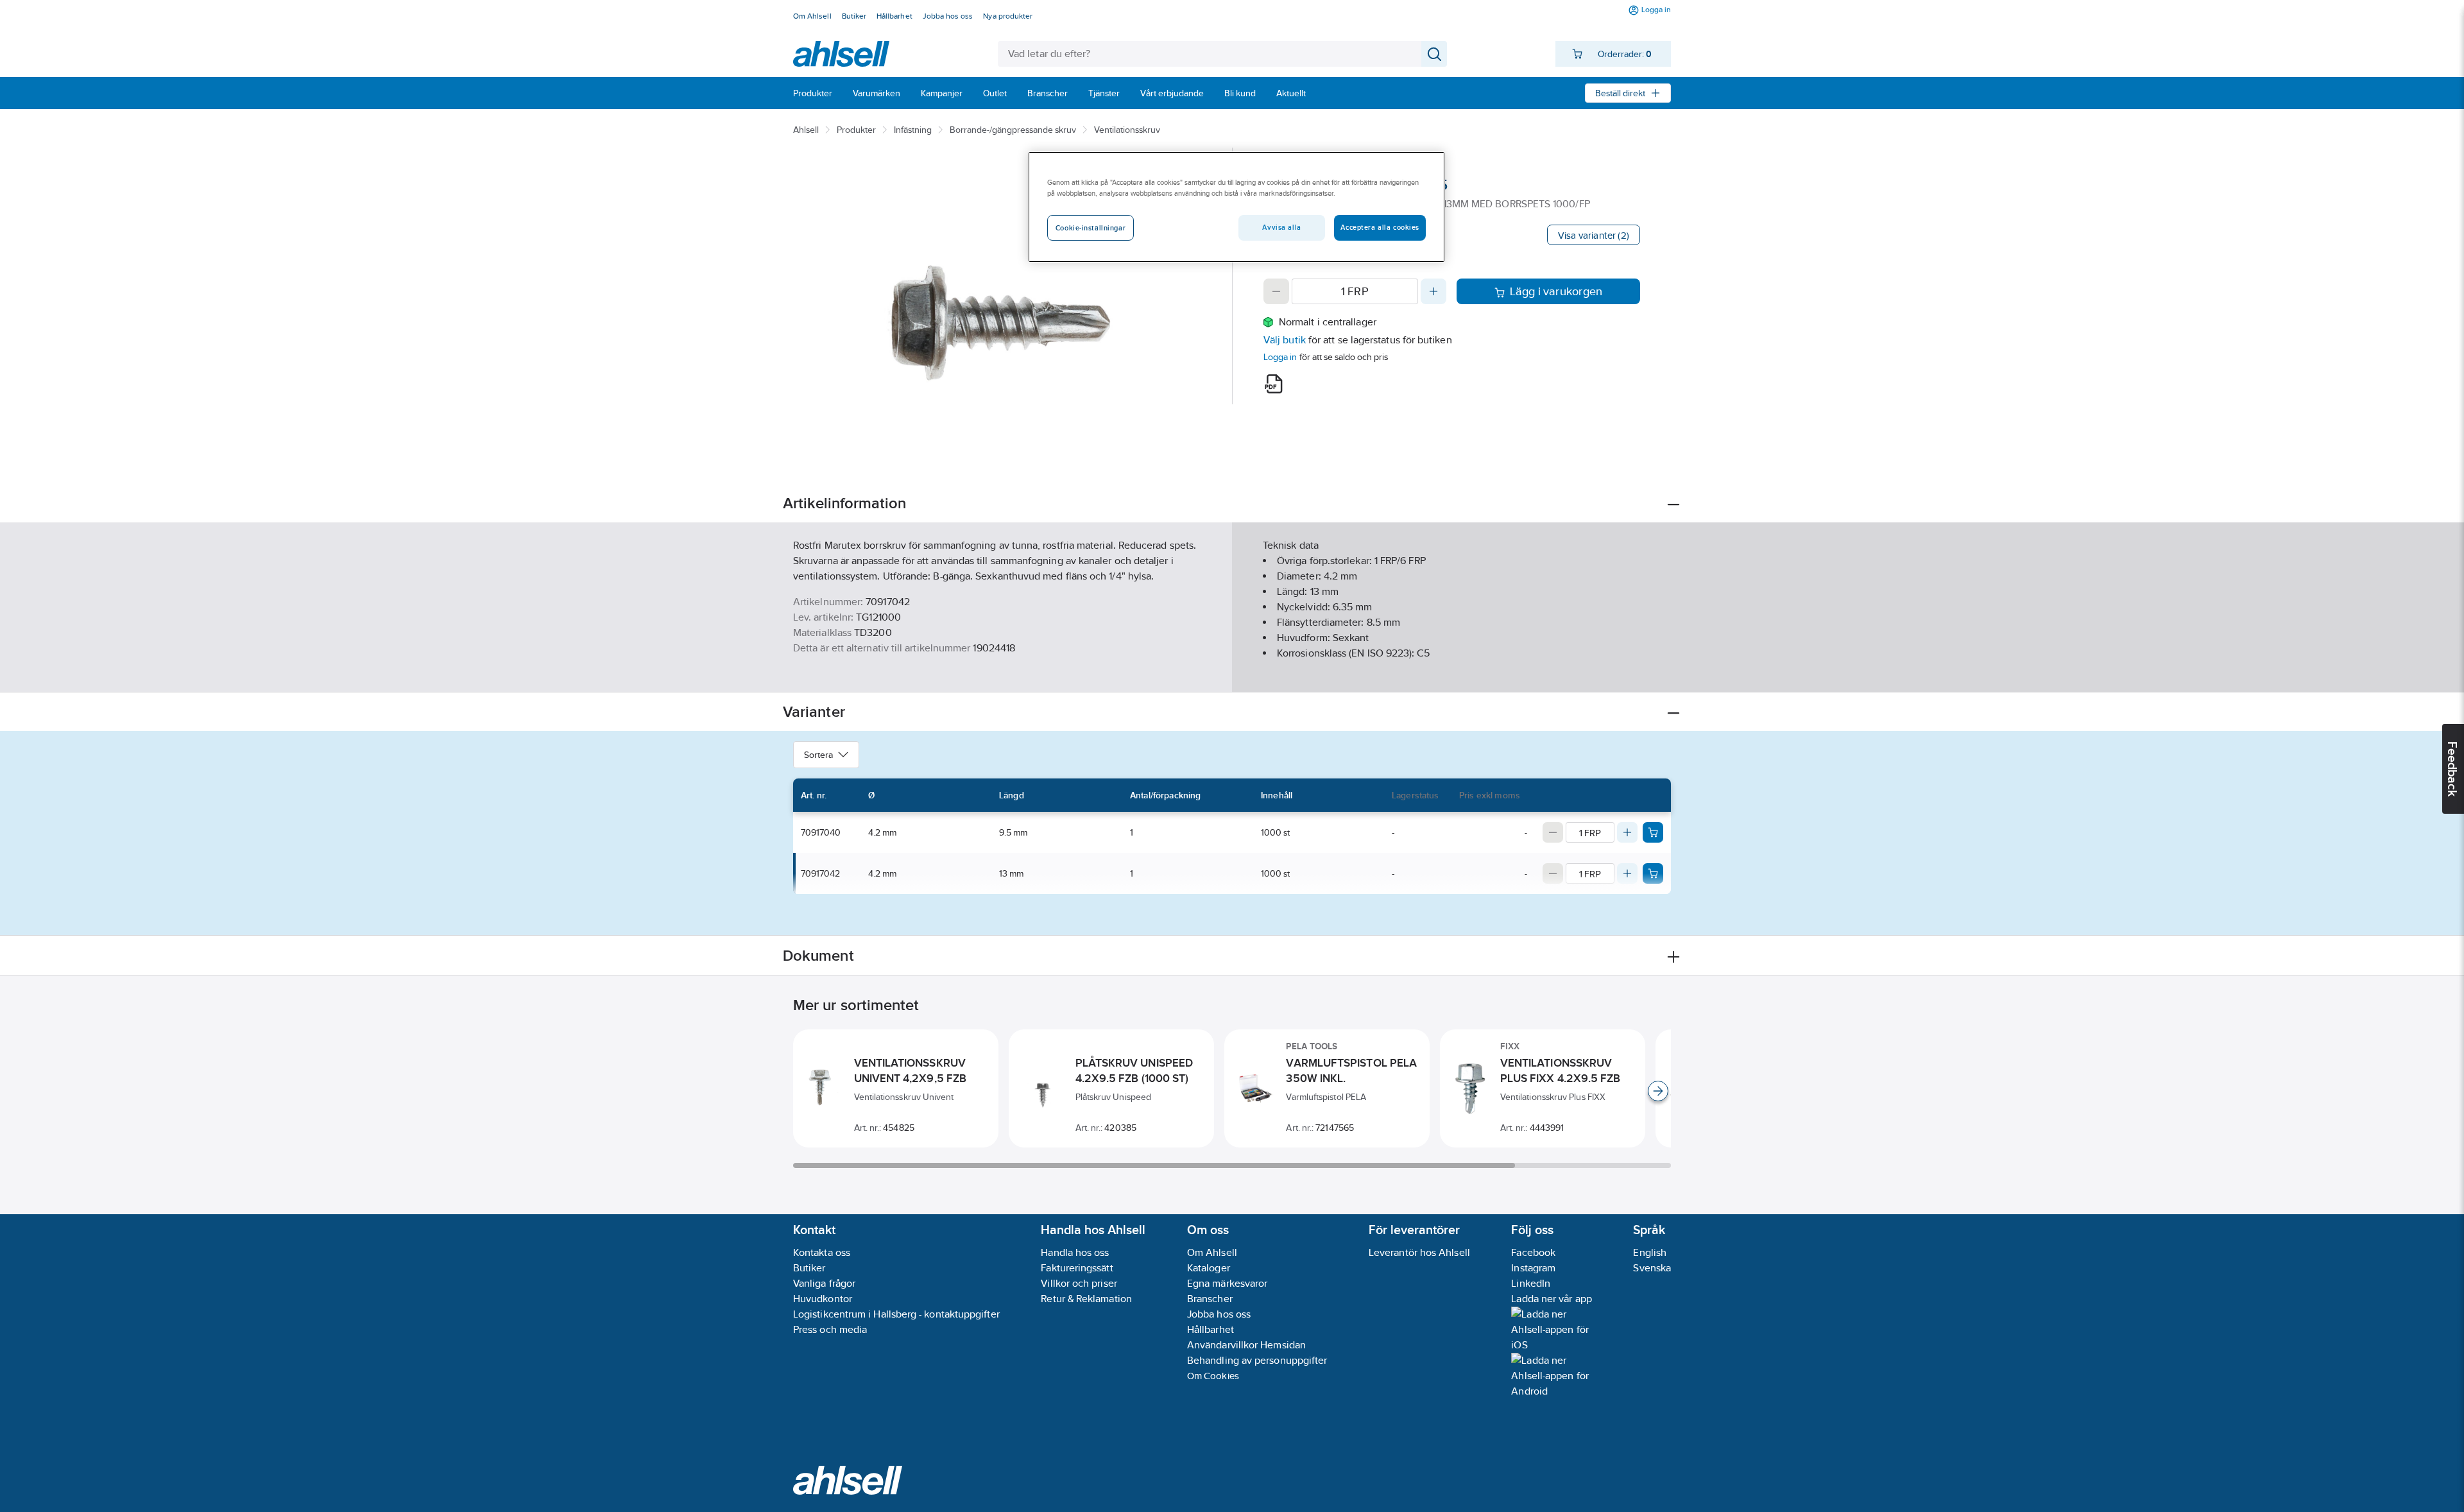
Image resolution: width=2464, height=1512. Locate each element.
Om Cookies (1213, 1376)
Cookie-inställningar (1091, 228)
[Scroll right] (1658, 1091)
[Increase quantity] (1433, 291)
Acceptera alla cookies (1380, 227)
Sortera (818, 755)
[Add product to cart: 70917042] (1653, 873)
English (1650, 1252)
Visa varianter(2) (1594, 235)
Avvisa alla (1281, 227)
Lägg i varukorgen (1556, 291)
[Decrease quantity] (1276, 291)
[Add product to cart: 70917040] (1653, 832)
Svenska (1652, 1268)
